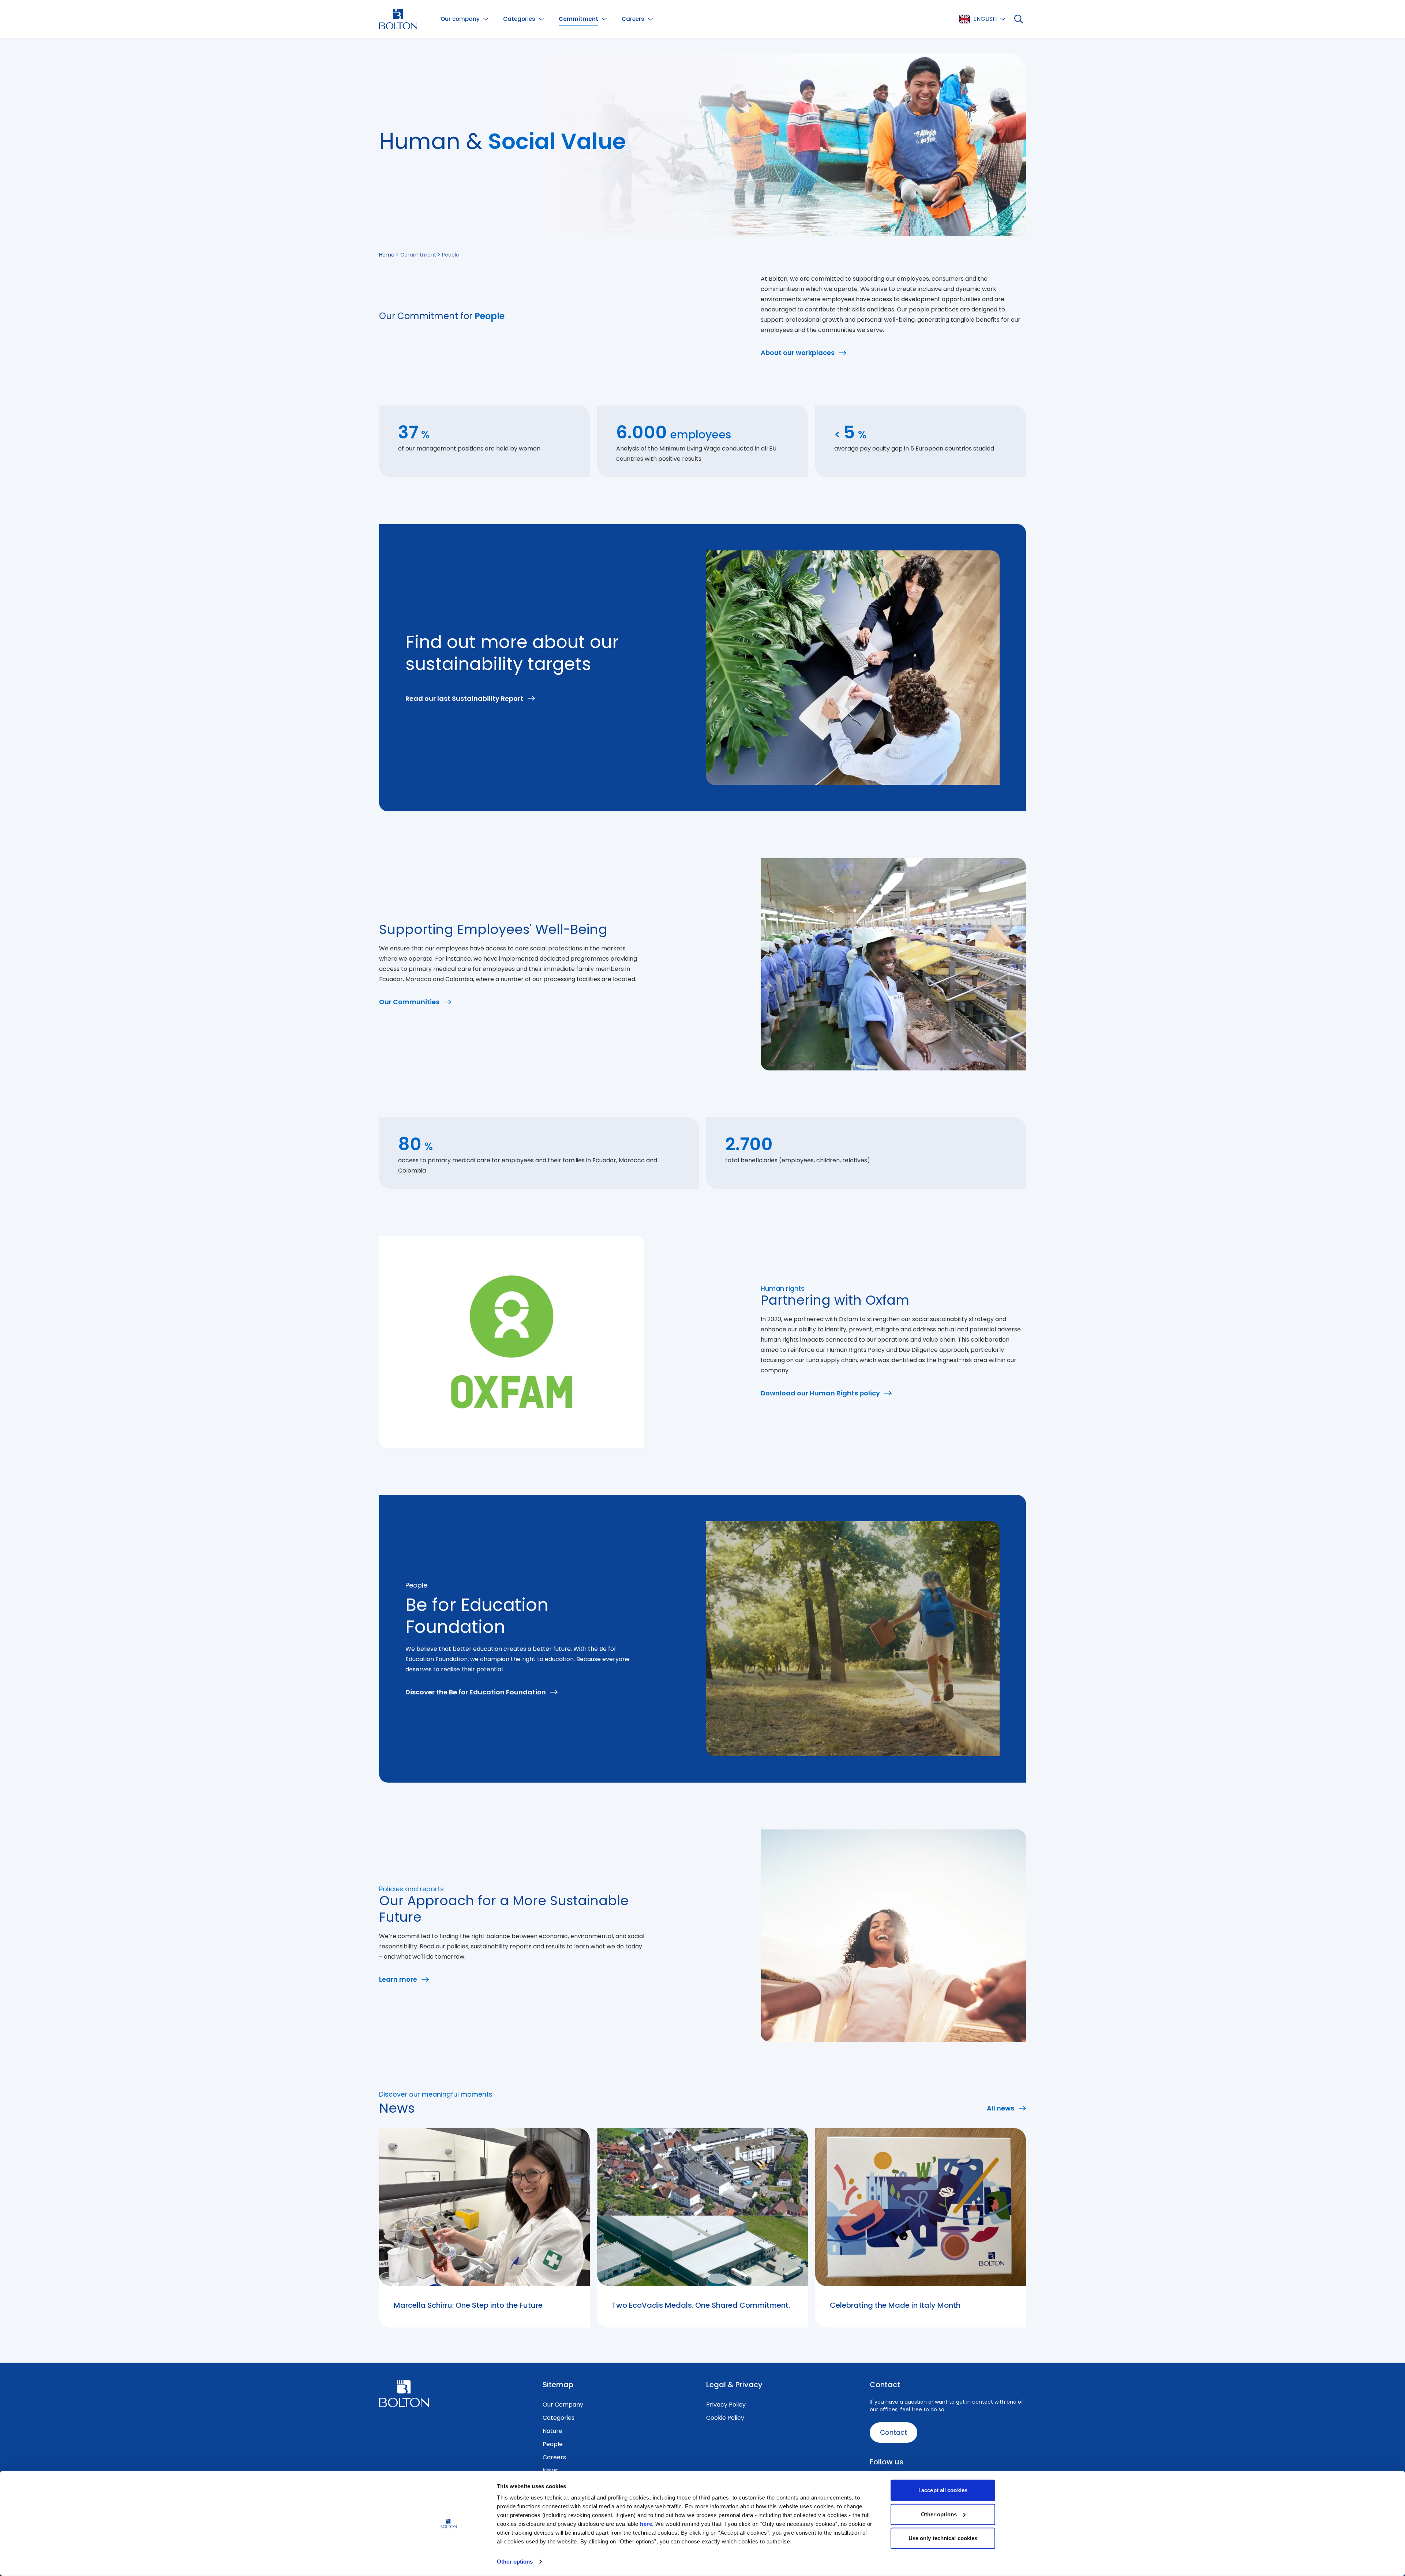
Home (387, 255)
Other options (515, 2562)
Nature (552, 2431)
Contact (893, 2432)
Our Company (563, 2405)
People (553, 2444)
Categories (559, 2418)
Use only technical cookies (943, 2538)
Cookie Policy (725, 2418)
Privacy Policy (726, 2405)
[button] (464, 19)
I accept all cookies (943, 2490)
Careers (554, 2457)
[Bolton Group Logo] (398, 19)
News (550, 2470)
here (646, 2524)
